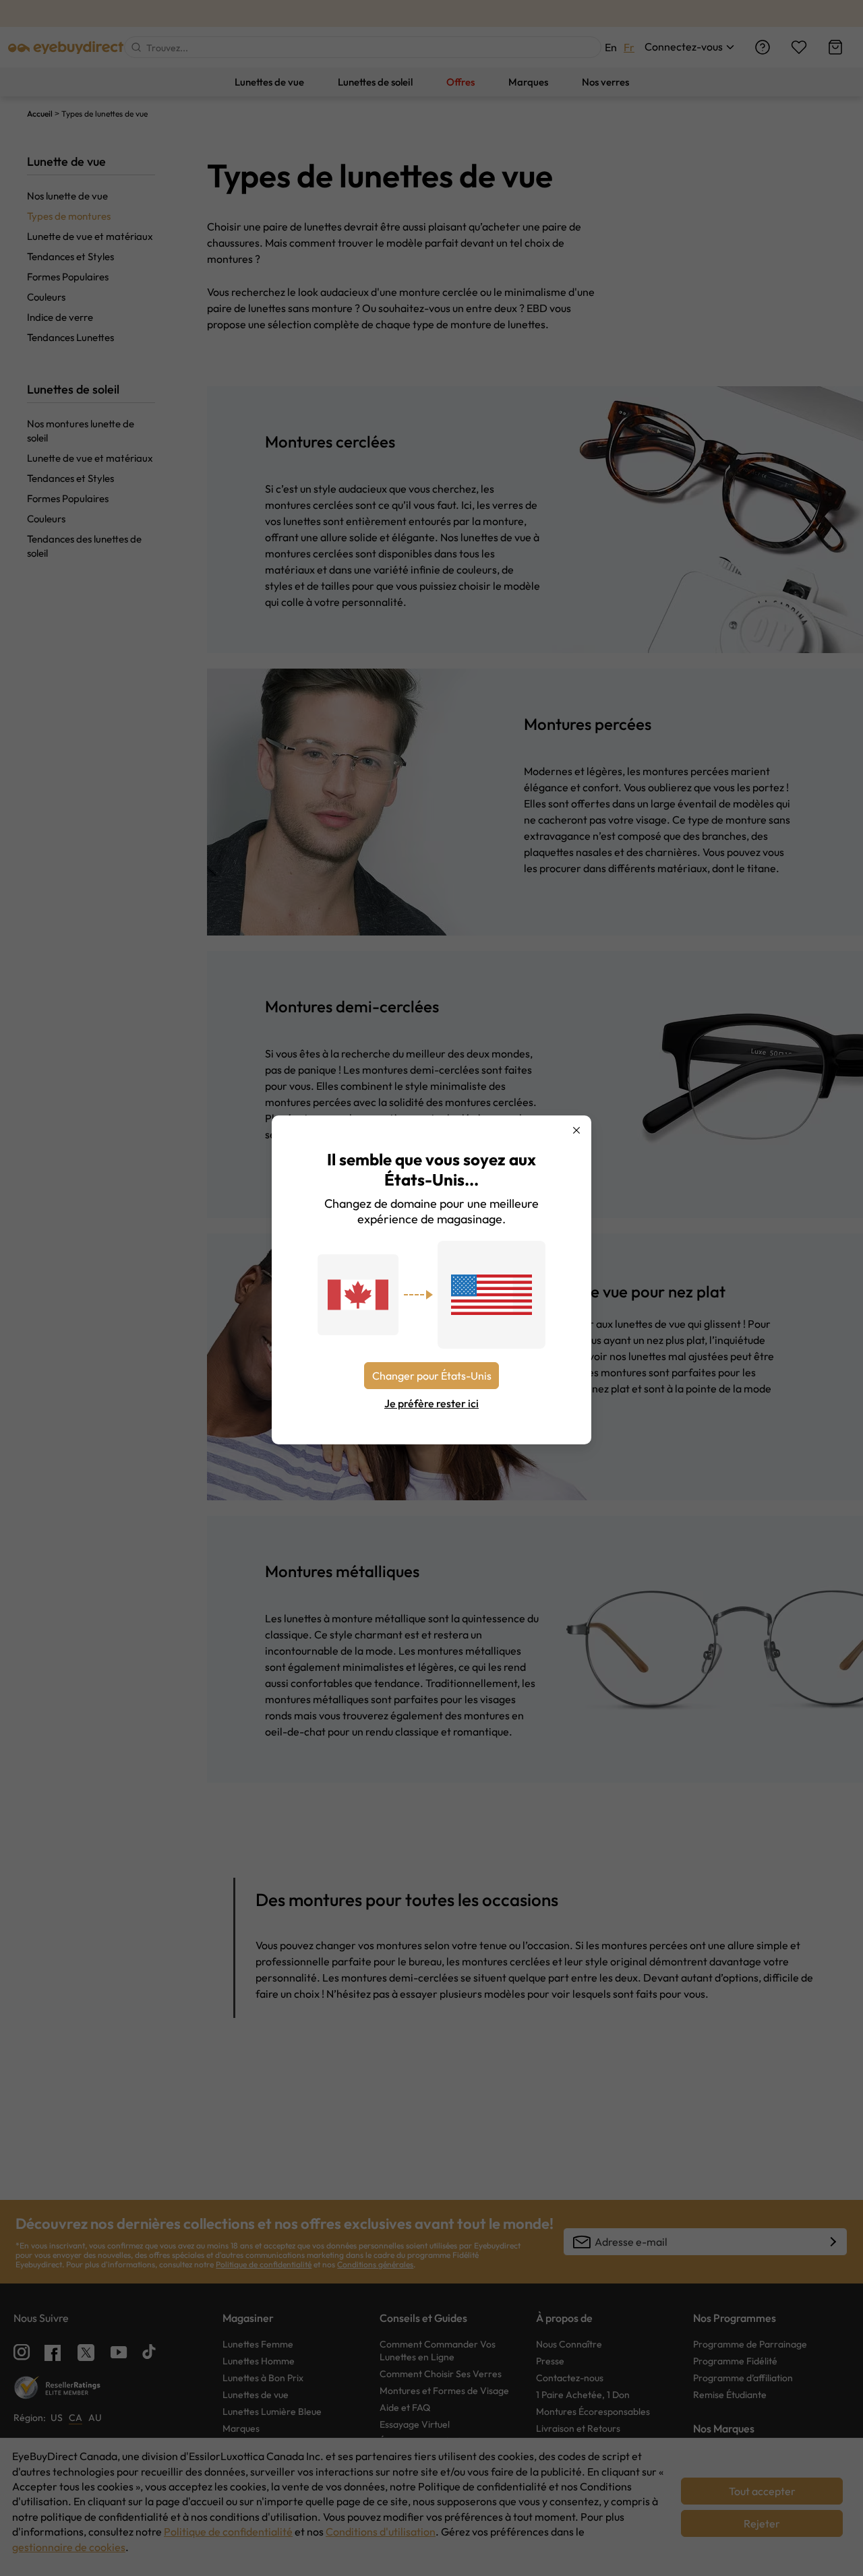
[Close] (576, 1130)
